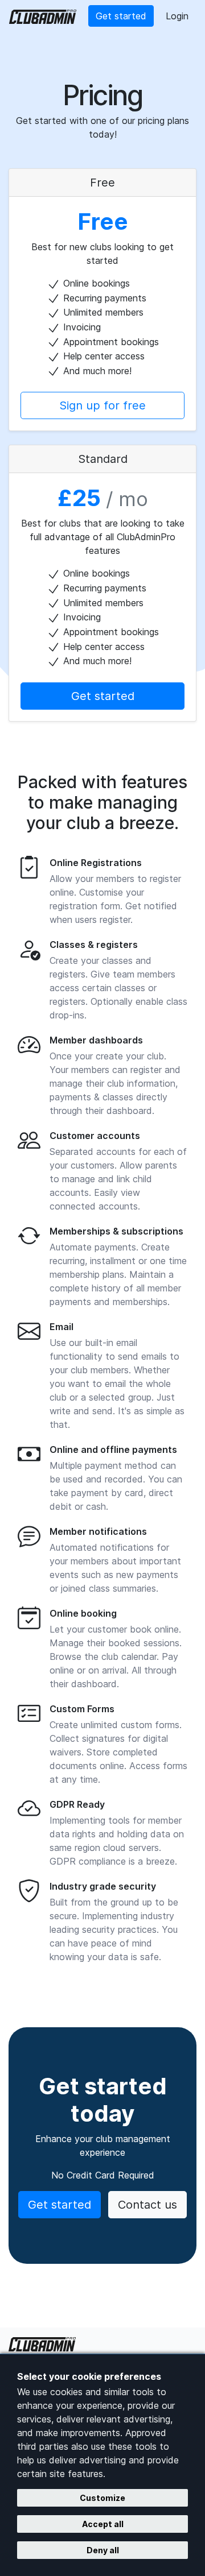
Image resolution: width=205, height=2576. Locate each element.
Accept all (103, 2524)
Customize (102, 2498)
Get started (121, 16)
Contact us (147, 2205)
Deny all (103, 2550)
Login (177, 16)
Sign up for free (102, 405)
